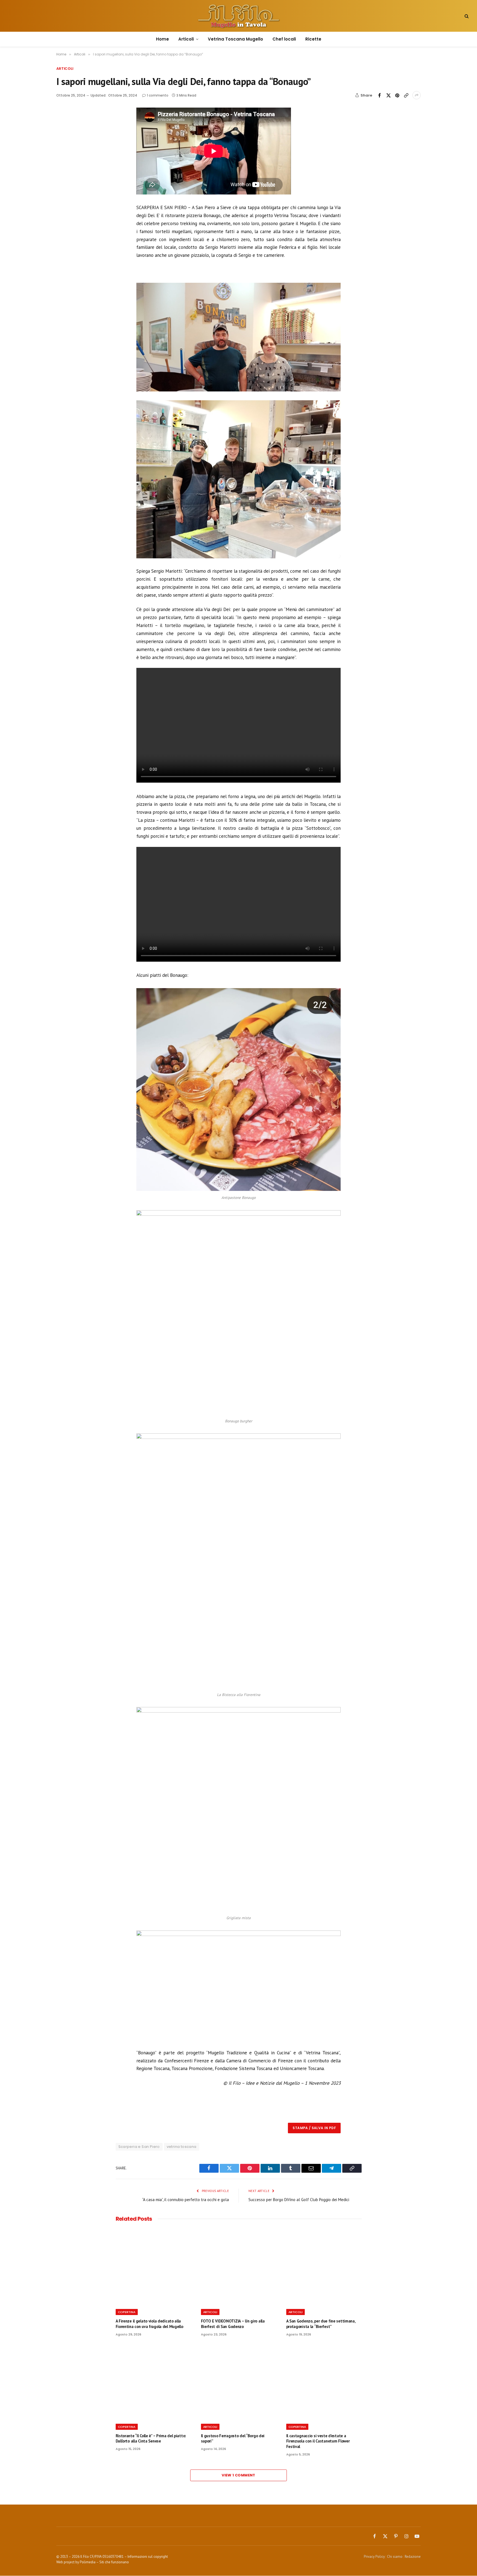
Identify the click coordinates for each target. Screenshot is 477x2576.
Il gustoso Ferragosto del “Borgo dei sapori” (233, 2438)
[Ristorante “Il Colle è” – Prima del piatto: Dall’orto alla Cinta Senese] (153, 2382)
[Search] (466, 16)
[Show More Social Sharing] (417, 95)
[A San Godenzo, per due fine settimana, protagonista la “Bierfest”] (324, 2267)
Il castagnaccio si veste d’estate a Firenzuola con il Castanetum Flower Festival (318, 2441)
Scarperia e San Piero (139, 2147)
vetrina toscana (182, 2147)
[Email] (71, 164)
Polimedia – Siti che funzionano (104, 2562)
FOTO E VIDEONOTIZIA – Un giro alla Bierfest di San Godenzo (233, 2324)
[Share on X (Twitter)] (388, 95)
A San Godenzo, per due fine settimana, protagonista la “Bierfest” (321, 2324)
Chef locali (284, 39)
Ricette (313, 39)
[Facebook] (71, 126)
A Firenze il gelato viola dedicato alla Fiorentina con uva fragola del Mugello (149, 2324)
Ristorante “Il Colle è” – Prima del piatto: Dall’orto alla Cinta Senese (151, 2438)
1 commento (158, 95)
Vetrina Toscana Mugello (235, 39)
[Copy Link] (406, 95)
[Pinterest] (71, 151)
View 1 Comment (238, 2475)
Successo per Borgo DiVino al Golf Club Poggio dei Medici (299, 2200)
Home (162, 39)
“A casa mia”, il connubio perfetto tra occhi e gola (185, 2200)
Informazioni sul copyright (148, 2557)
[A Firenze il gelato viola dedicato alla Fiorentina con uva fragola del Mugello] (153, 2267)
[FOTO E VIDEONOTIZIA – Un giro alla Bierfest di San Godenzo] (239, 2267)
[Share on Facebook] (380, 95)
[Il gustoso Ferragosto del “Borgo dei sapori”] (239, 2382)
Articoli (186, 39)
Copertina (127, 2312)
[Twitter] (71, 138)
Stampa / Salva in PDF (314, 2128)
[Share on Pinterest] (397, 95)
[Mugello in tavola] (239, 16)
